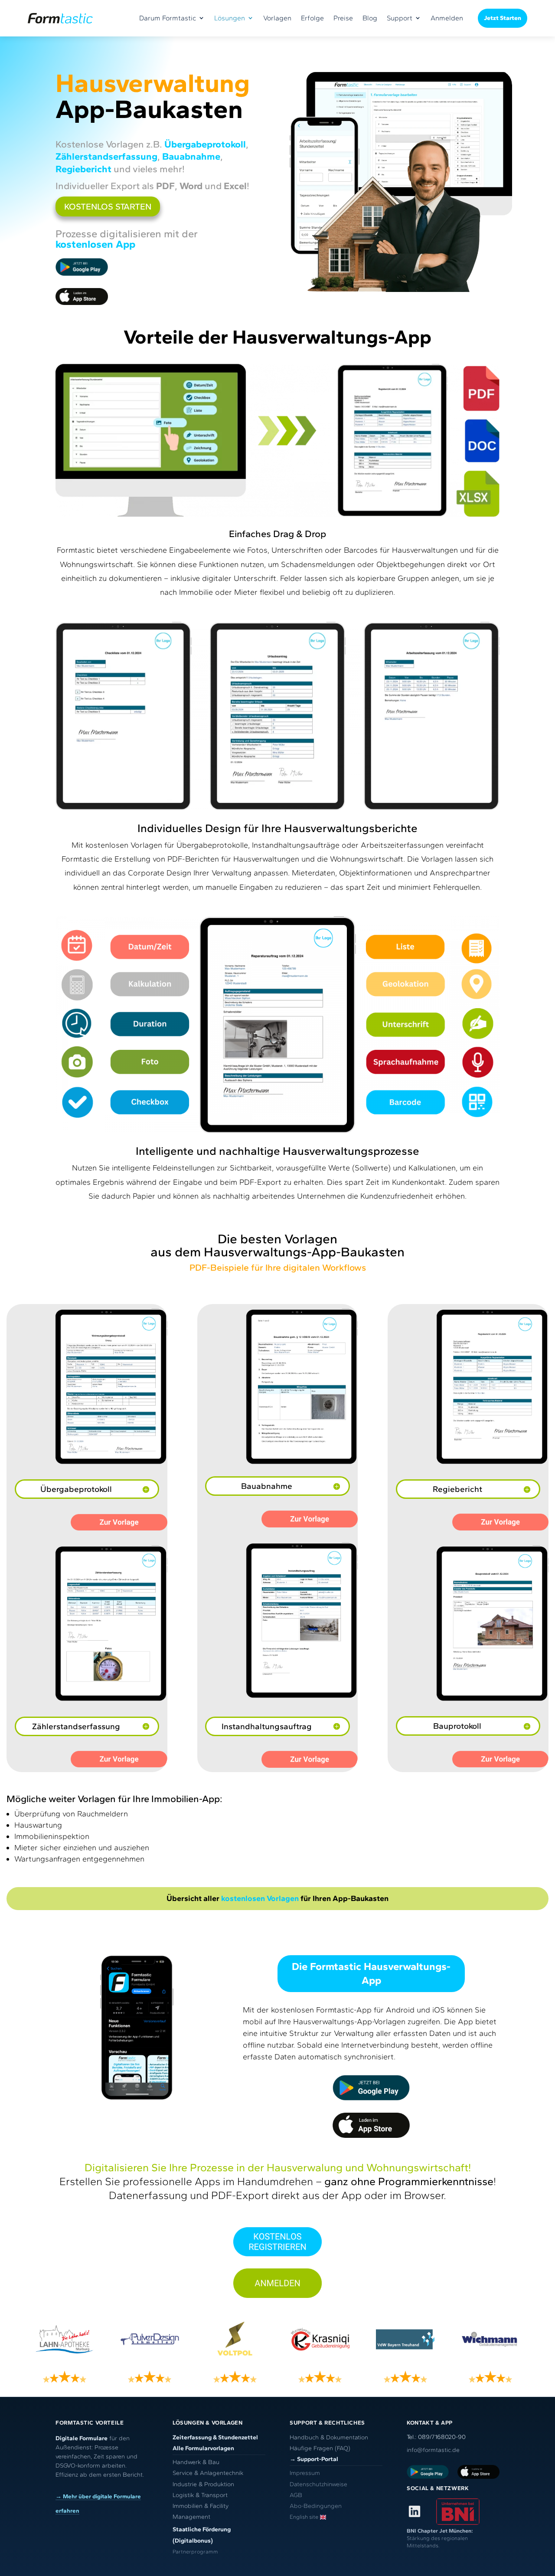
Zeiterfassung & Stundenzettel (215, 2437)
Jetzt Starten (503, 18)
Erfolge (312, 18)
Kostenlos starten (108, 206)
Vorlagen (277, 18)
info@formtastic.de (433, 2450)
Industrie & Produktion (203, 2484)
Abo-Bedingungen (316, 2506)
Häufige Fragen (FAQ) (320, 2448)
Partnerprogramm (195, 2551)
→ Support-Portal (314, 2459)
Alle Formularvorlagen (203, 2448)
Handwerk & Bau (196, 2462)
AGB (296, 2495)
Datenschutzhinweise (318, 2484)
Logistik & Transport (200, 2495)
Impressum (305, 2473)
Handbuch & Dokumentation (329, 2437)
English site (304, 2517)
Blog (370, 18)
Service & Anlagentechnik (208, 2473)
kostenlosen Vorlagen (260, 1898)
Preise (343, 18)
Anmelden (447, 18)
